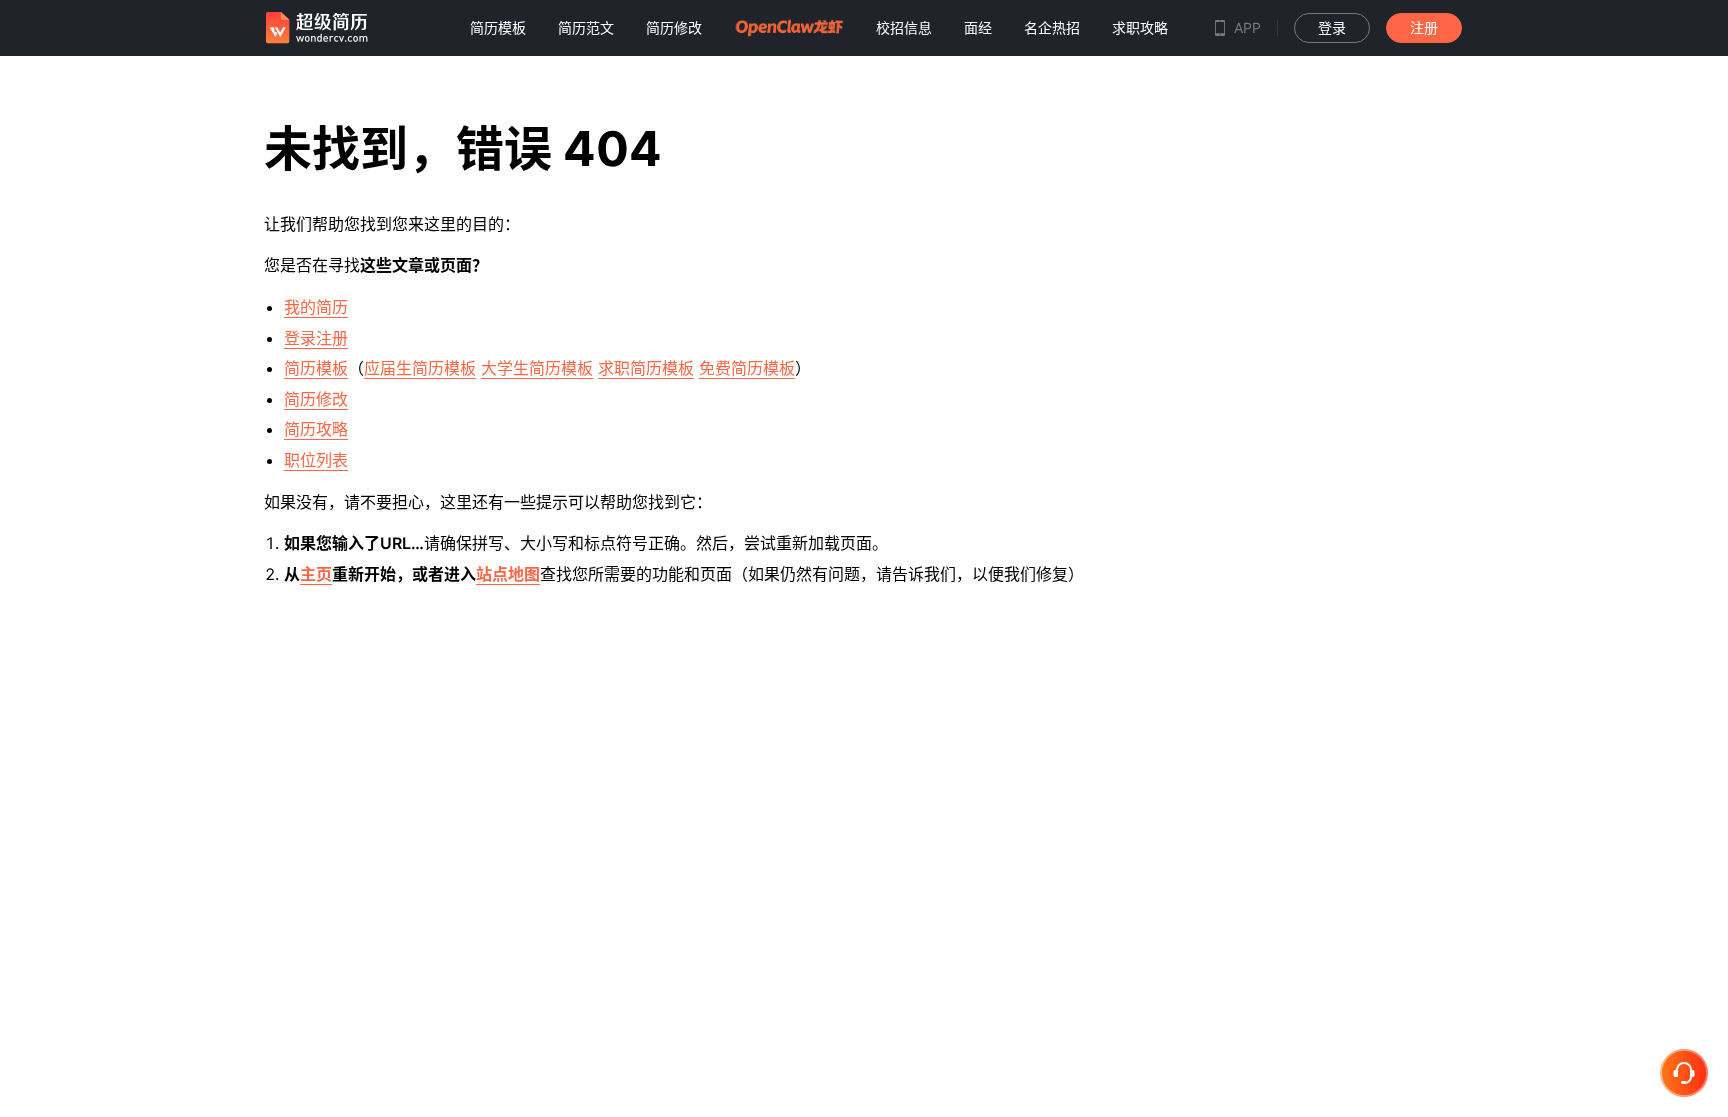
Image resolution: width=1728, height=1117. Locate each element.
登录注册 (316, 338)
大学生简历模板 (537, 368)
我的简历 (316, 307)
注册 (1424, 27)
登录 (1332, 27)
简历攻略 (316, 429)
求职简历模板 (646, 368)
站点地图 (508, 574)
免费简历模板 (747, 368)
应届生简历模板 (420, 368)
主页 (316, 574)
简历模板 (316, 368)
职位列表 (316, 460)
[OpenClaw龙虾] (789, 27)
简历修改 (316, 399)
